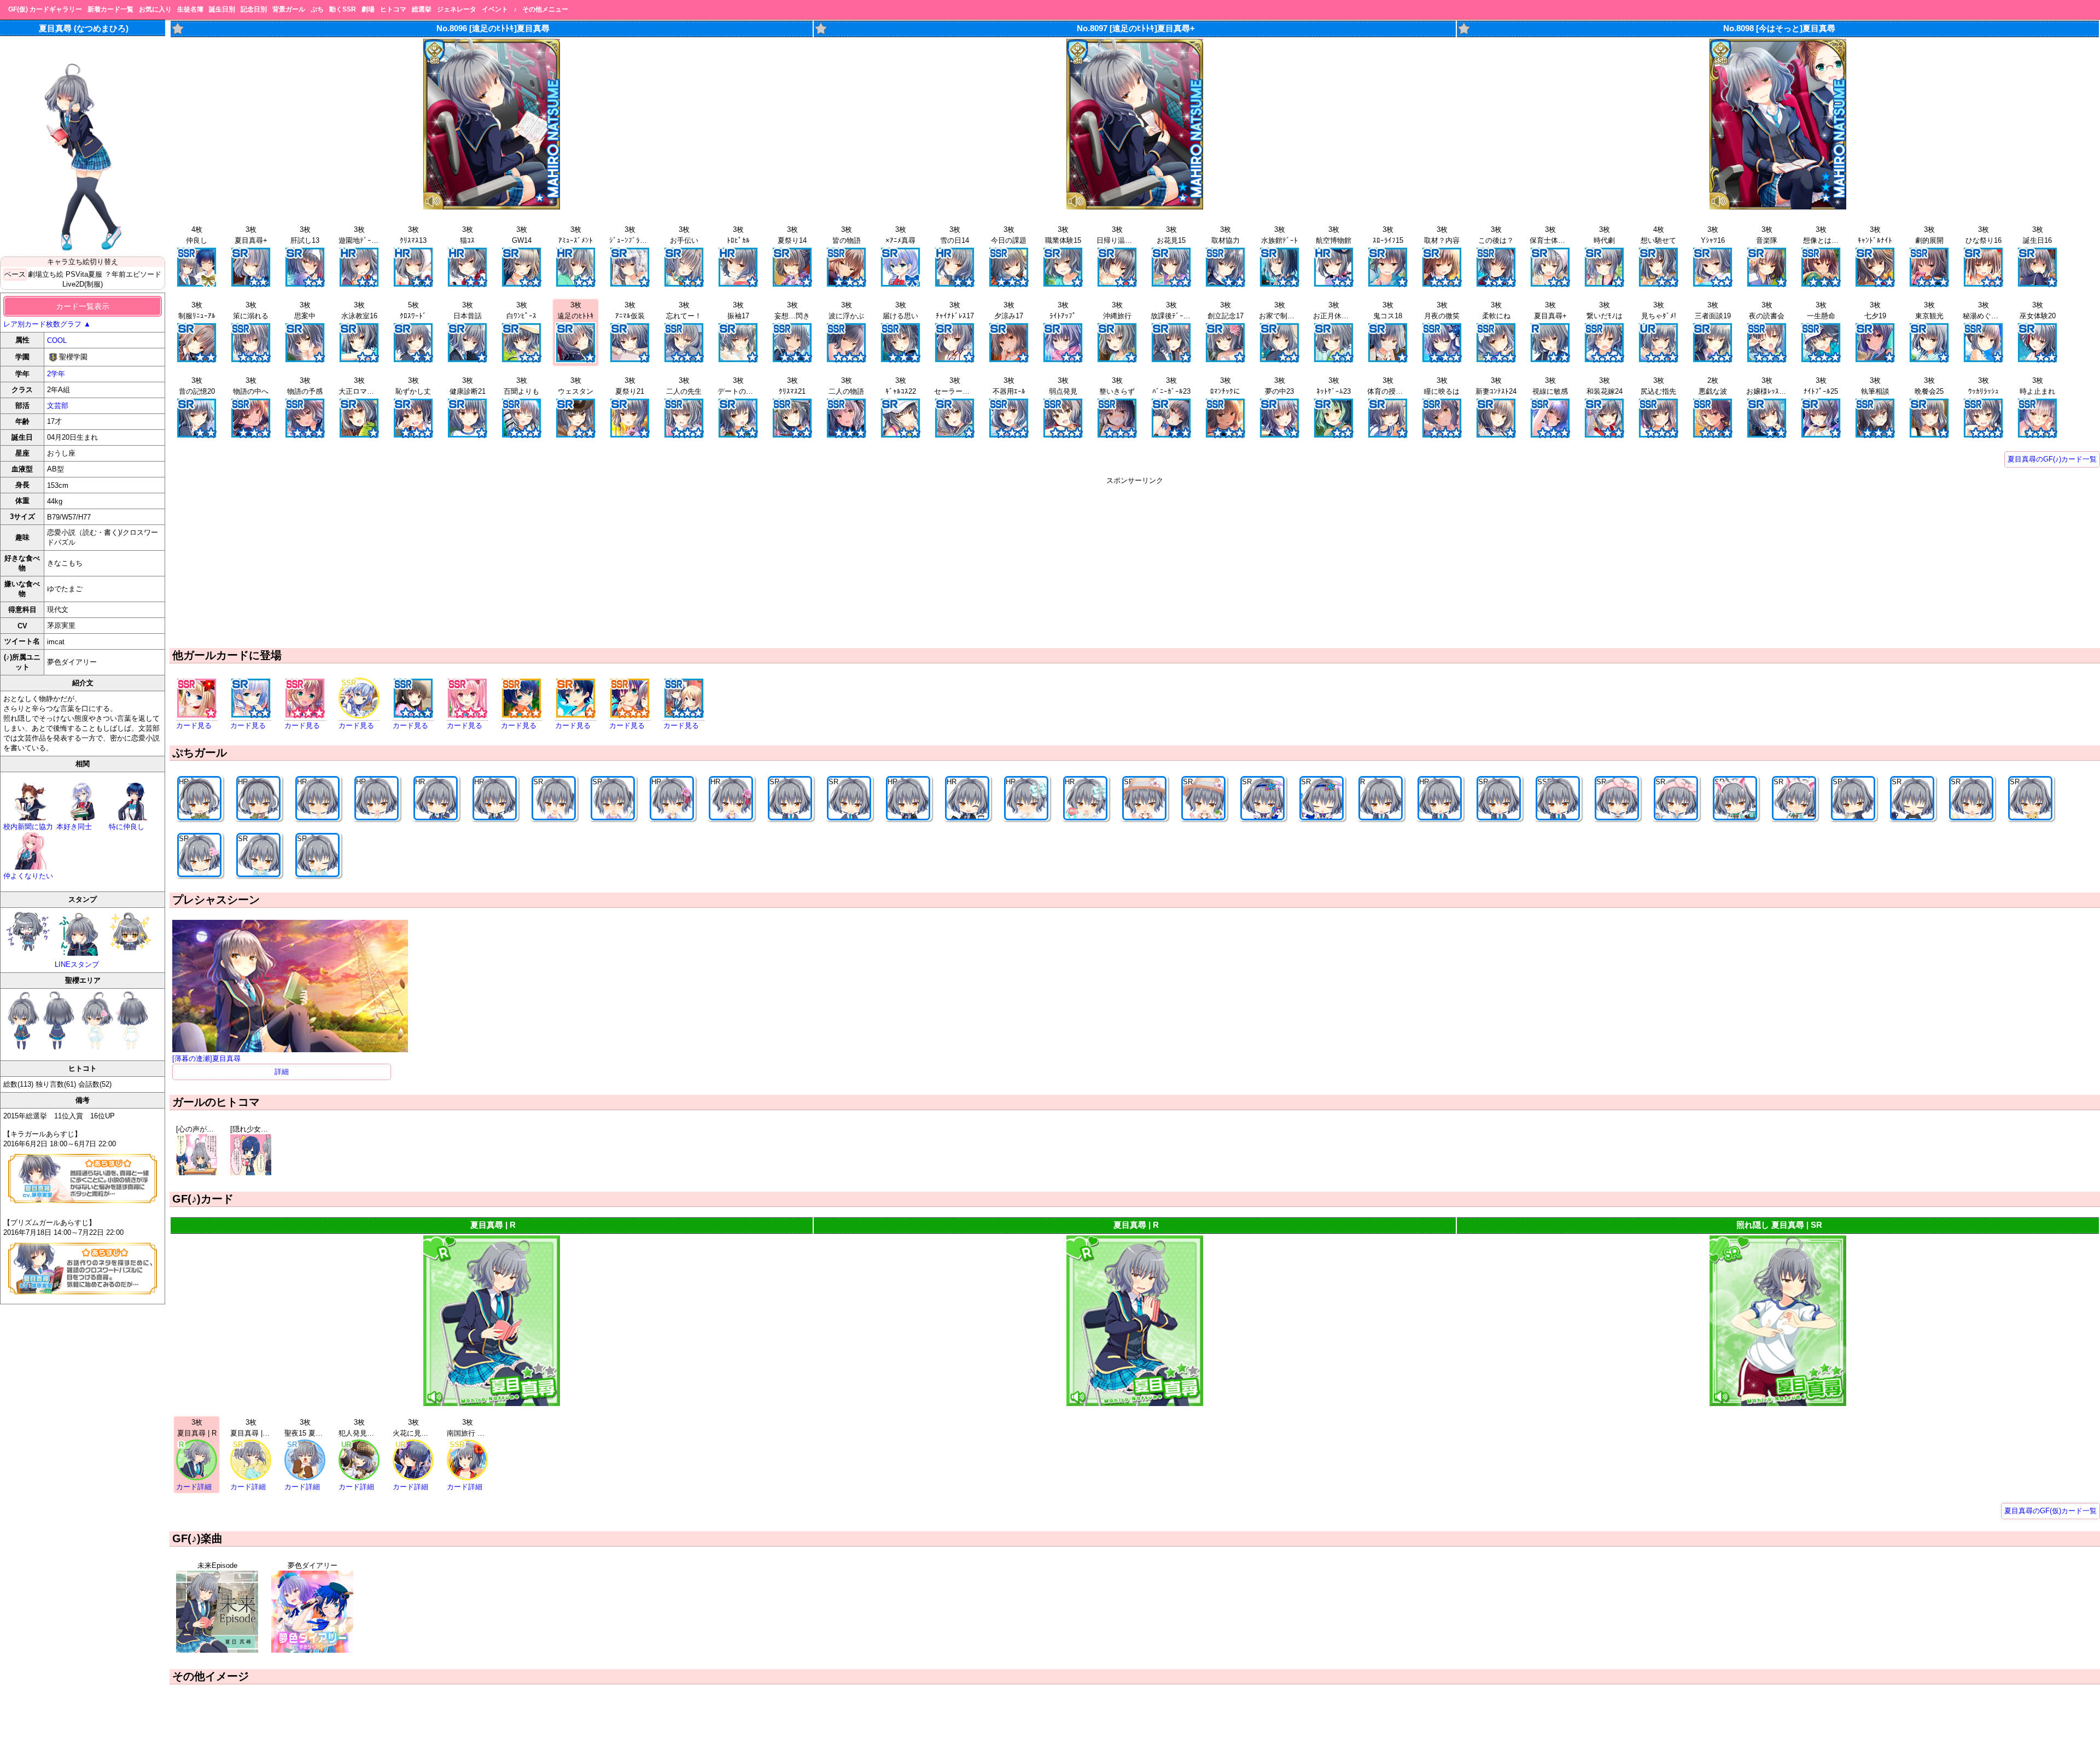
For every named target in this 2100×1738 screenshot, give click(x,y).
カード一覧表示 (83, 306)
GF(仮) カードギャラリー (45, 9)
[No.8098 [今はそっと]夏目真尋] (1778, 207)
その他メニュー (545, 9)
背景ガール (289, 9)
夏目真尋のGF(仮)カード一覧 (2051, 1511)
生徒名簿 (190, 9)
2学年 (56, 374)
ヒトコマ (393, 9)
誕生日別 (222, 9)
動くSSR (343, 9)
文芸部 (58, 406)
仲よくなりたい (28, 876)
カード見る (194, 725)
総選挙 (422, 9)
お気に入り (155, 9)
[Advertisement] (1135, 562)
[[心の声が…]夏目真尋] (197, 1173)
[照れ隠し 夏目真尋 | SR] (1778, 1404)
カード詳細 (194, 1487)
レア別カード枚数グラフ (47, 324)
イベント (495, 9)
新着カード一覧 (110, 9)
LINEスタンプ (77, 964)
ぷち (317, 9)
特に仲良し (127, 827)
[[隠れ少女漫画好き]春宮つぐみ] (251, 1173)
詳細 (282, 1072)
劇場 (368, 9)
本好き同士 (74, 827)
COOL (57, 340)
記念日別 (254, 9)
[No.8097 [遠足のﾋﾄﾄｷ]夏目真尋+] (1135, 207)
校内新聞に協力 (28, 827)
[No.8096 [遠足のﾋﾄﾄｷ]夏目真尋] (492, 207)
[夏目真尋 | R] (492, 1404)
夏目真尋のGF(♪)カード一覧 (2052, 459)
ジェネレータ (457, 9)
